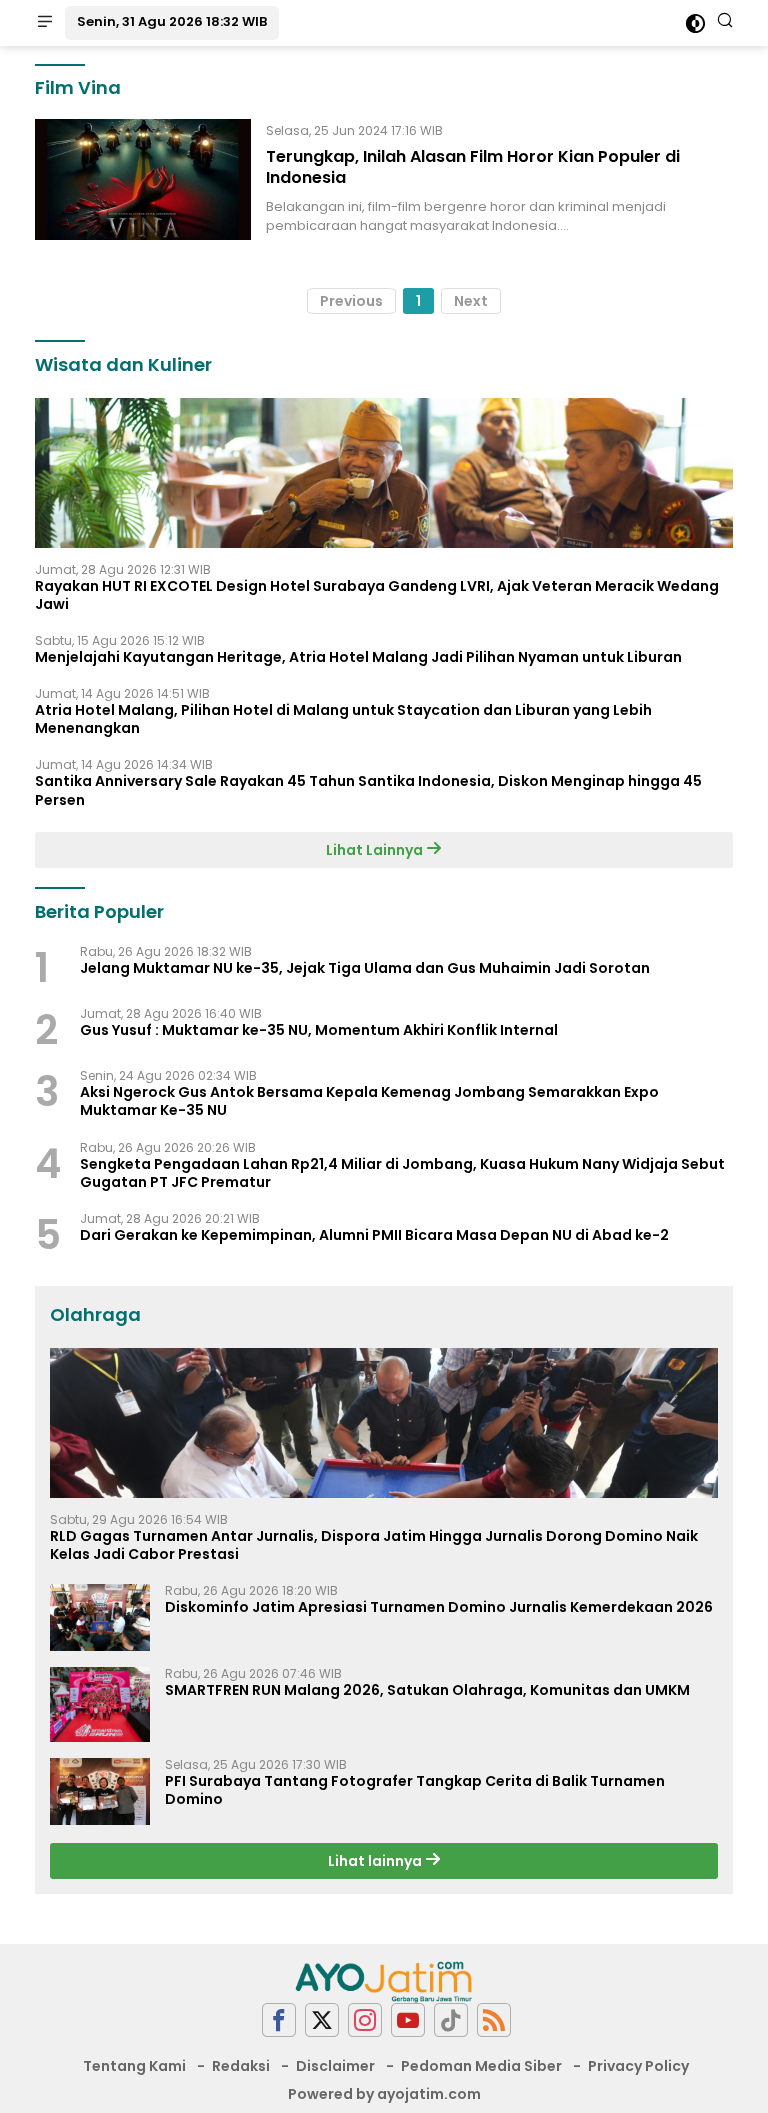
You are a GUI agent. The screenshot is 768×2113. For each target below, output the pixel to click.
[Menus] (45, 23)
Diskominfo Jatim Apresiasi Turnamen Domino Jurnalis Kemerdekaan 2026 (439, 1607)
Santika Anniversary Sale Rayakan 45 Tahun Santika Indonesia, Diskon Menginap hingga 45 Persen (368, 790)
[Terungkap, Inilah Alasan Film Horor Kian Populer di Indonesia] (143, 179)
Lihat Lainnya (376, 850)
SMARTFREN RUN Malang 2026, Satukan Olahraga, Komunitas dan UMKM (427, 1690)
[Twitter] (322, 2020)
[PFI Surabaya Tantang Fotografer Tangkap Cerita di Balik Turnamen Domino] (100, 1791)
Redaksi (241, 2066)
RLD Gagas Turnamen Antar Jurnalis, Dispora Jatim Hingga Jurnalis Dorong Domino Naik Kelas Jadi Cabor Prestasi (374, 1545)
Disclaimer (335, 2066)
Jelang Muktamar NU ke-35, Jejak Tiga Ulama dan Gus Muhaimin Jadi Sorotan (365, 968)
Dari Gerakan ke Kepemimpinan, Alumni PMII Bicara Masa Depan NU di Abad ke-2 (374, 1235)
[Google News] (451, 2020)
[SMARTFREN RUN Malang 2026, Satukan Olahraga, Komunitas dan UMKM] (100, 1704)
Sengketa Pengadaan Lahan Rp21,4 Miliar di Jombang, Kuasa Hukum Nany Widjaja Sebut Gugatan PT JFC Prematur (402, 1173)
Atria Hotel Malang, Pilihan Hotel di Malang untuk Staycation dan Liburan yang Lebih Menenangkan (343, 719)
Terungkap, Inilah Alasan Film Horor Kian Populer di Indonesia (473, 167)
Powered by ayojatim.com (384, 2094)
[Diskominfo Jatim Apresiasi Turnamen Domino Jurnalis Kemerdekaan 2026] (100, 1617)
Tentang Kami (134, 2066)
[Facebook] (279, 2020)
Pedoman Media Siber (481, 2066)
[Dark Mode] (695, 23)
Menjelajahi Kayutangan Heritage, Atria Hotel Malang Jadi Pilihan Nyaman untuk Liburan (358, 657)
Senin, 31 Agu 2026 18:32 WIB (172, 21)
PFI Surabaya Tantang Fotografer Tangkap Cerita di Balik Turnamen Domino (415, 1790)
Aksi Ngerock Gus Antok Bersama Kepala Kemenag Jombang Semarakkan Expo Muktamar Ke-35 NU (369, 1101)
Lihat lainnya (376, 1861)
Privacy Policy (638, 2066)
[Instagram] (365, 2020)
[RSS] (494, 2020)
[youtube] (408, 2020)
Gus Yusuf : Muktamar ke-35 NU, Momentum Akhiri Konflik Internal (319, 1030)
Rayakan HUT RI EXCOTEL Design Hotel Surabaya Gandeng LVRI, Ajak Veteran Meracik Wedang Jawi (377, 595)
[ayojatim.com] (384, 1980)
